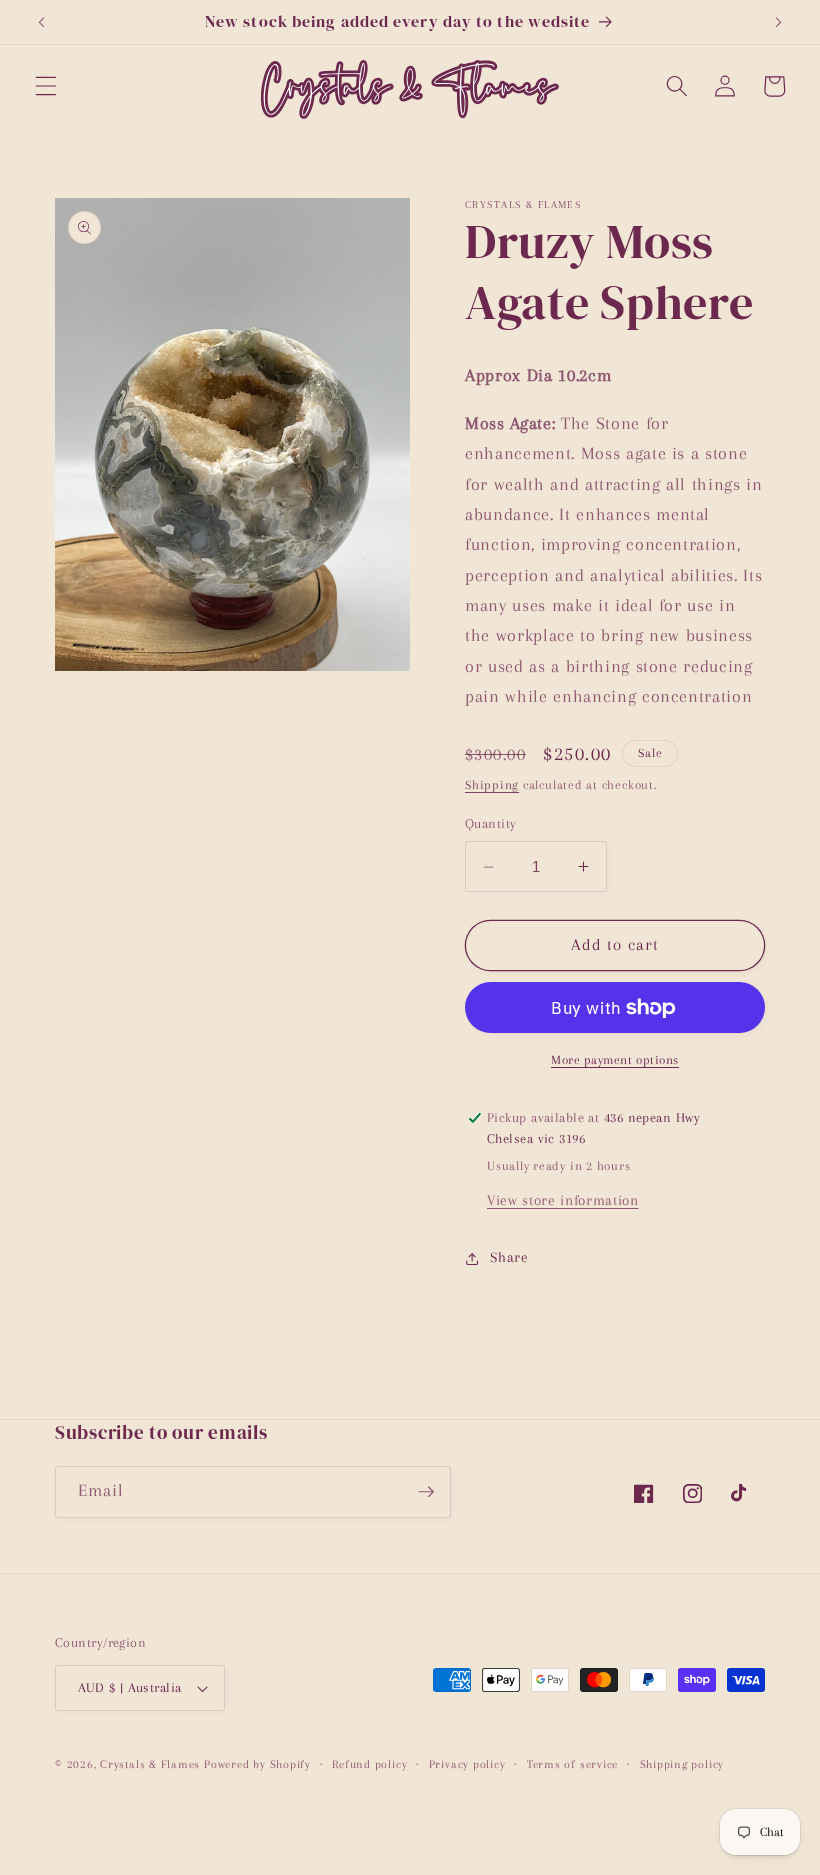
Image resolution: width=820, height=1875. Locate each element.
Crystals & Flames (150, 1764)
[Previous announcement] (42, 22)
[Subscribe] (426, 1492)
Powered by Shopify (257, 1764)
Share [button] (509, 1257)
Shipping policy (682, 1764)
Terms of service (572, 1764)
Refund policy (369, 1764)
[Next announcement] (778, 22)
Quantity (491, 823)
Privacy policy (467, 1764)
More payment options (615, 1060)
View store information (563, 1200)
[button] (46, 86)
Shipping (492, 785)
